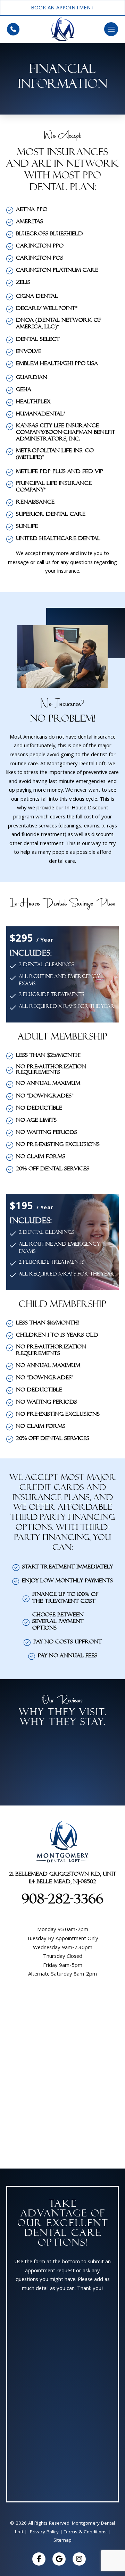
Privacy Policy (44, 2532)
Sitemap (62, 2541)
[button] (111, 29)
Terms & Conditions (85, 2532)
